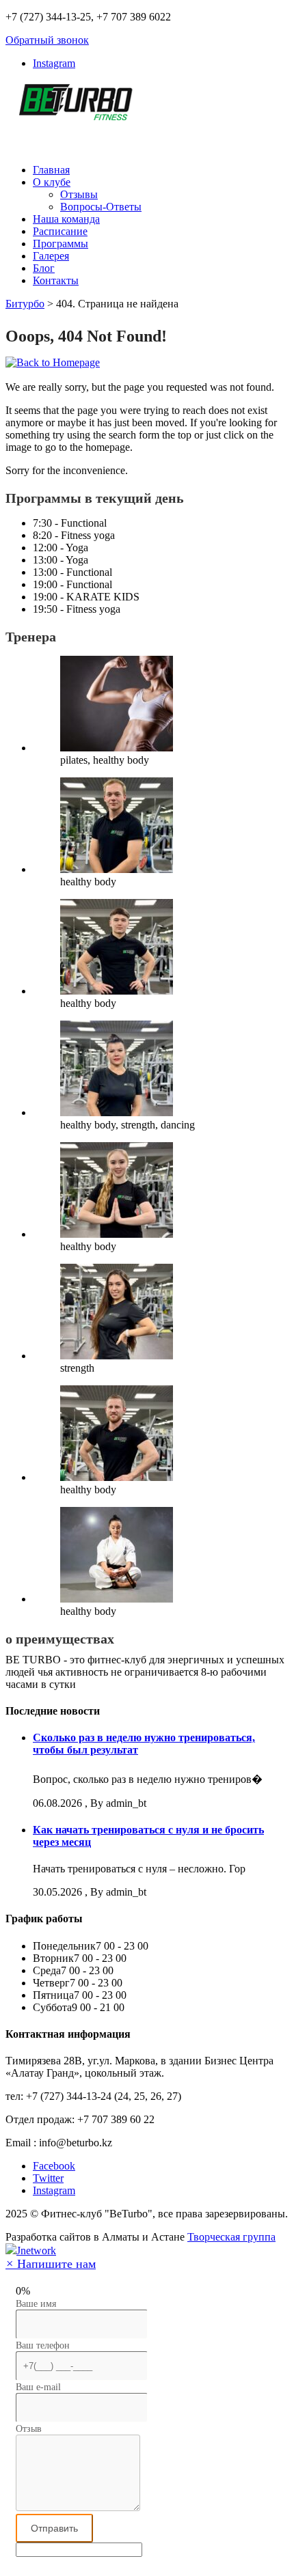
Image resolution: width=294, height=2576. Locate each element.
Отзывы (79, 194)
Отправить (54, 2528)
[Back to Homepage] (53, 362)
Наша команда (66, 219)
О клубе (52, 182)
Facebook (54, 2166)
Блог (44, 268)
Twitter (48, 2178)
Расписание (60, 231)
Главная (51, 170)
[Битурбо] (74, 113)
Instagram (54, 63)
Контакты (56, 280)
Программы (61, 244)
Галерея (51, 256)
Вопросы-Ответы (101, 207)
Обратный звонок (47, 40)
